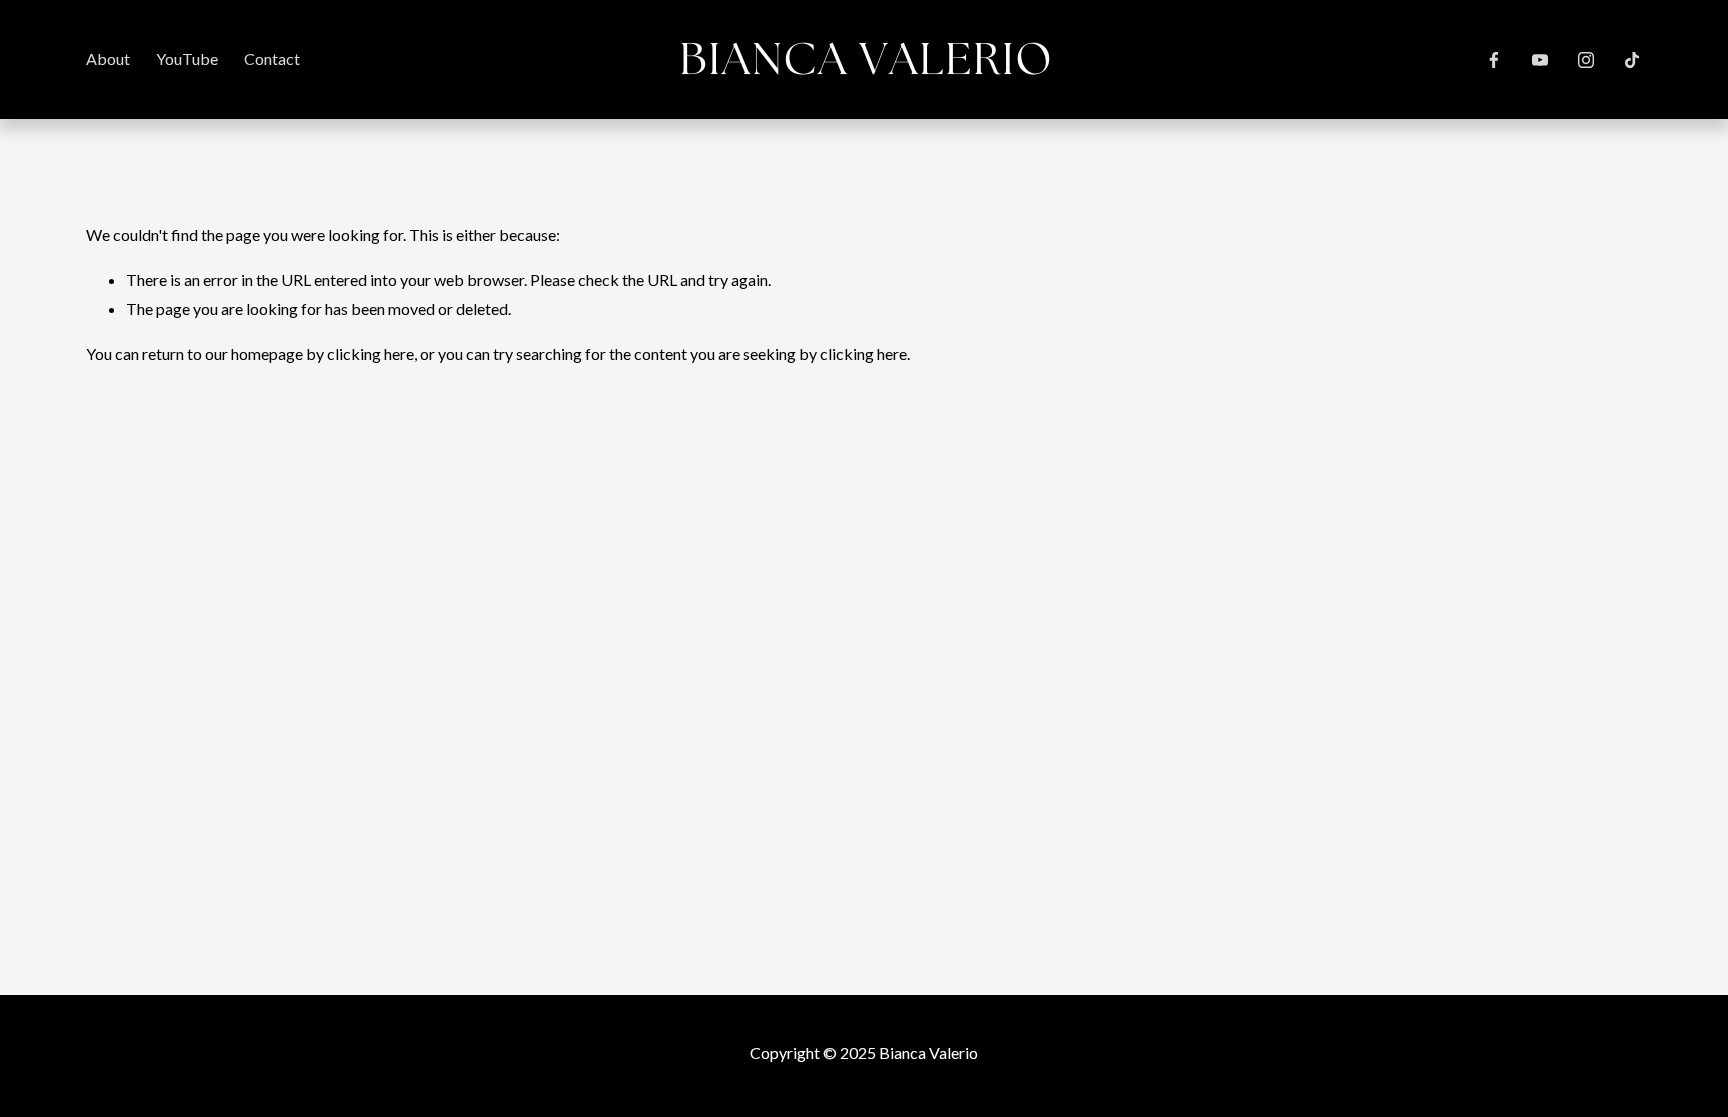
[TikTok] (1632, 60)
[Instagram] (1586, 60)
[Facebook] (1494, 60)
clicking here (370, 353)
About (108, 58)
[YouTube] (1540, 60)
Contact (272, 58)
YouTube (187, 58)
